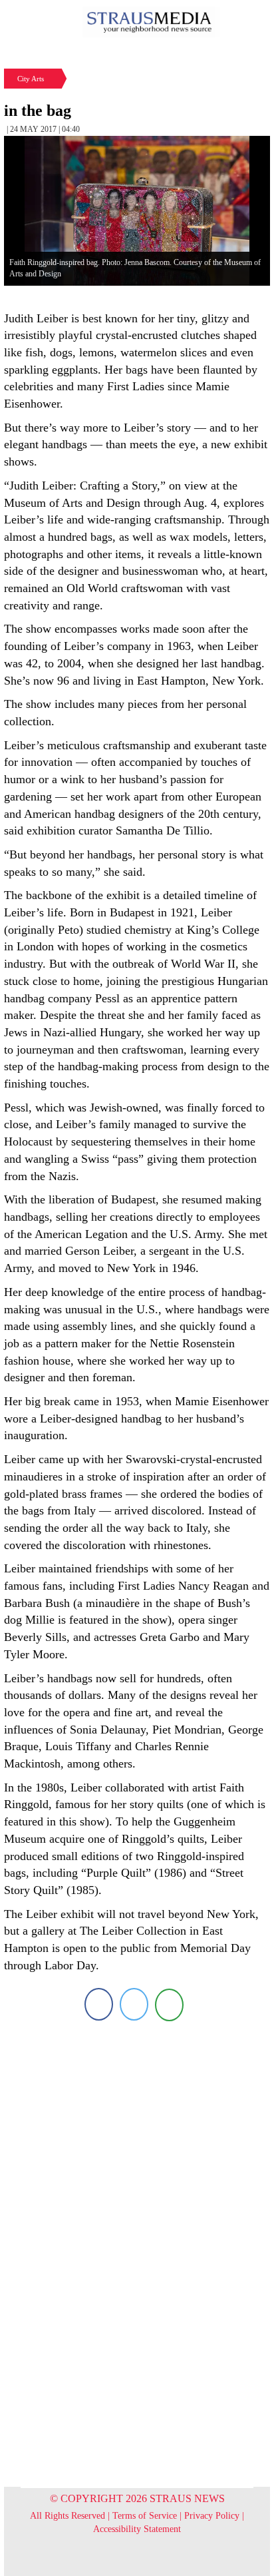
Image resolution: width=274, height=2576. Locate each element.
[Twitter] (134, 2004)
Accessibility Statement (137, 2529)
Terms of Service (145, 2516)
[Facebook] (99, 2004)
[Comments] (169, 2004)
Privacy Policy (212, 2516)
